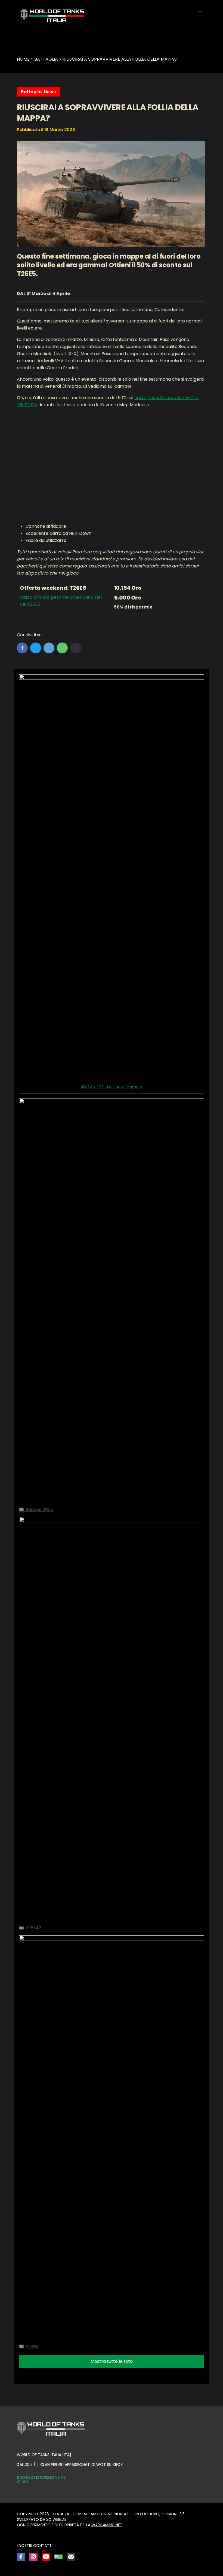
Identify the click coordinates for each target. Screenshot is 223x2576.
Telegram (49, 648)
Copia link (76, 648)
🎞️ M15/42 (30, 1928)
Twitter (36, 648)
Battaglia (31, 92)
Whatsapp (62, 648)
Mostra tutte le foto (112, 2361)
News (50, 92)
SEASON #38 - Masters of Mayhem (112, 1087)
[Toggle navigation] (199, 13)
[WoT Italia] (52, 16)
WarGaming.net (107, 2525)
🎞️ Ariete (29, 2346)
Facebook (22, 648)
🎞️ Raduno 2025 (36, 1509)
